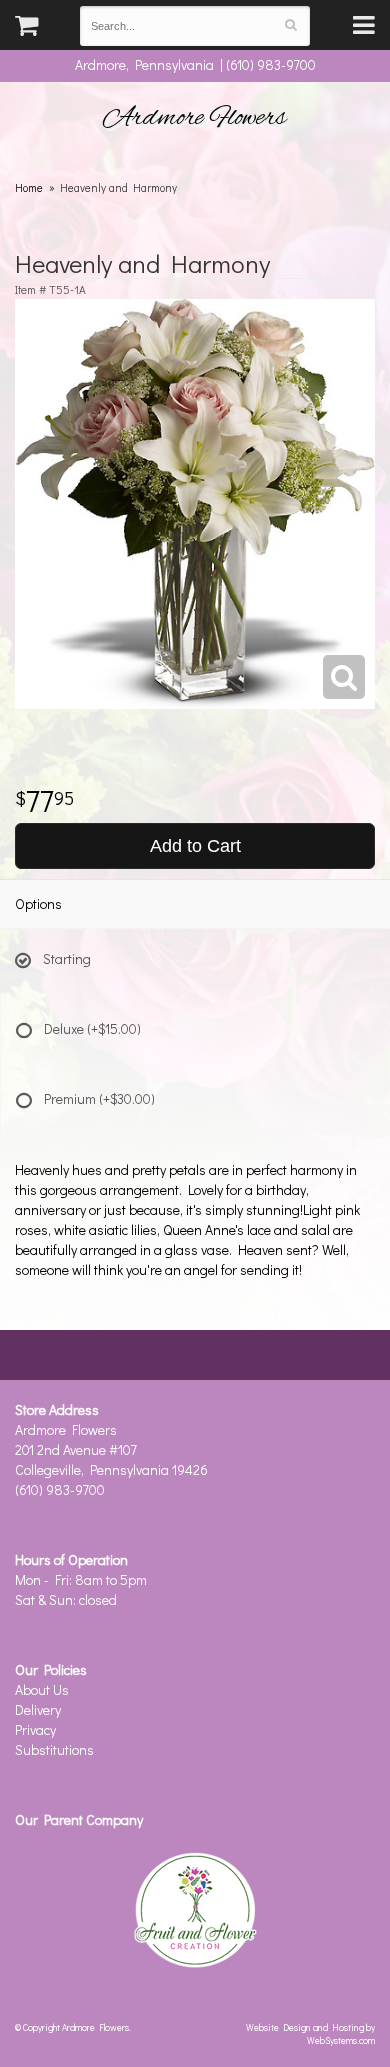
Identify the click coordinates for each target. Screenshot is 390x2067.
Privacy (35, 1729)
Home (29, 187)
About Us (42, 1689)
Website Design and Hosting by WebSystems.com (310, 2033)
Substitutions (54, 1749)
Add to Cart (195, 846)
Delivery (38, 1709)
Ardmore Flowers (195, 118)
